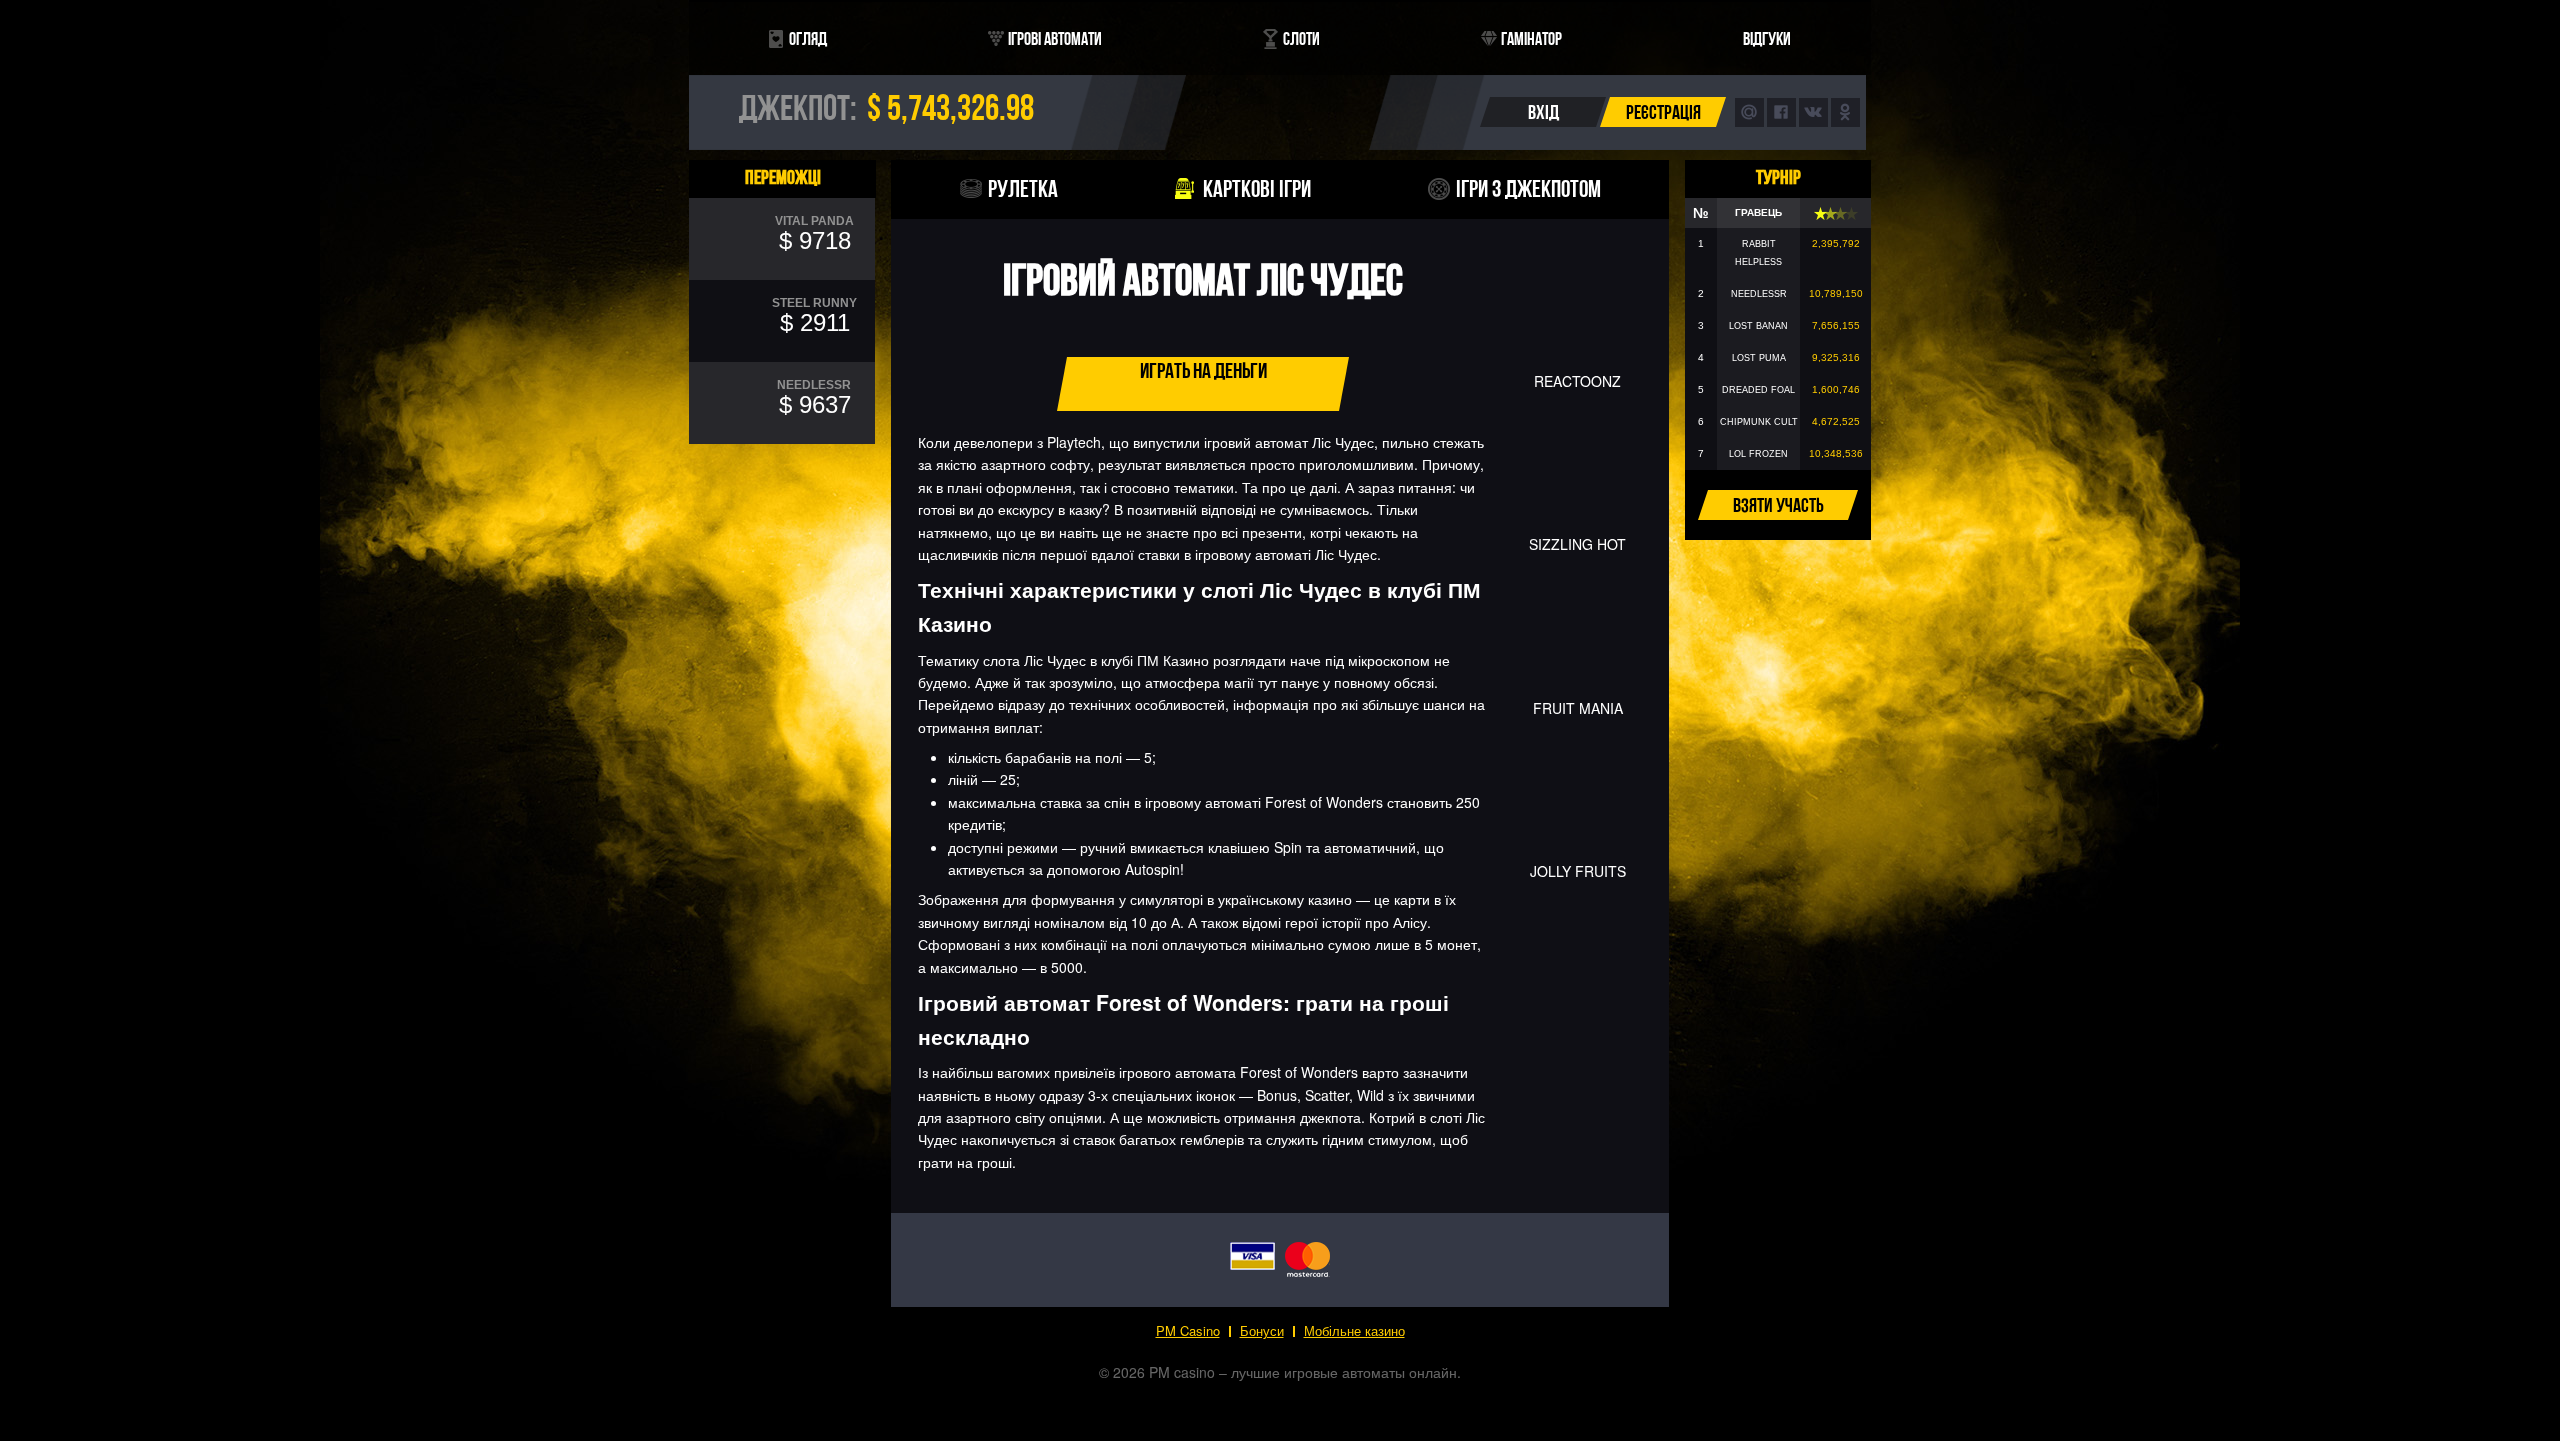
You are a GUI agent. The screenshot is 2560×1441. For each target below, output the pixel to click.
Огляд (808, 38)
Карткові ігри (1257, 188)
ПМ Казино (1173, 660)
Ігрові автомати (1055, 38)
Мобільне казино (1354, 1330)
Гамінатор (1531, 38)
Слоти (1301, 38)
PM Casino (1188, 1330)
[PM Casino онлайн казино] (1279, 142)
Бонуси (1262, 1330)
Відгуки (1767, 38)
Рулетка (1023, 188)
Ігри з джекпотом (1528, 188)
